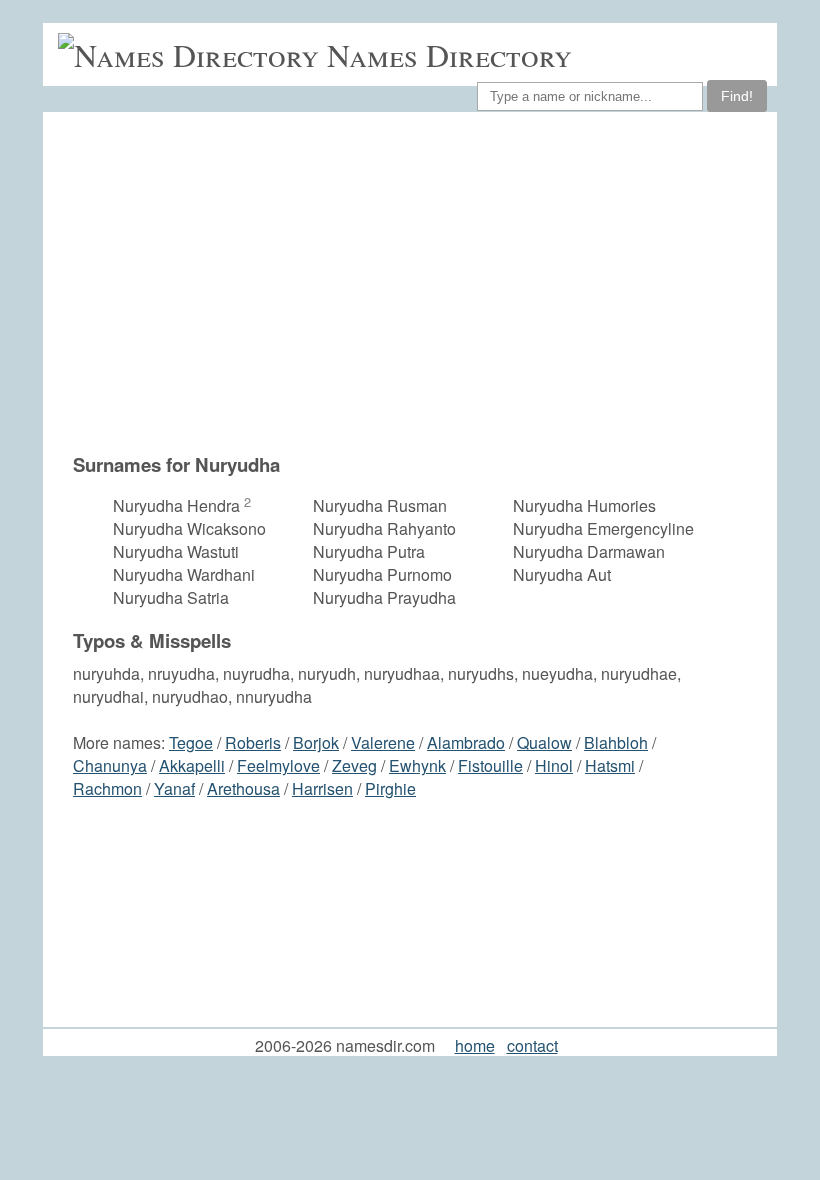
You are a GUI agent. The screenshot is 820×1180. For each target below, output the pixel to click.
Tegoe (191, 742)
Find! (737, 96)
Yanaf (174, 788)
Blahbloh (616, 742)
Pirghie (390, 788)
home (475, 1045)
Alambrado (466, 742)
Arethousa (243, 788)
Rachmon (107, 788)
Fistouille (490, 765)
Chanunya (110, 765)
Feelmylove (278, 765)
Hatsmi (610, 765)
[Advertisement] (420, 282)
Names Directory (449, 54)
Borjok (316, 742)
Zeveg (354, 765)
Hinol (554, 765)
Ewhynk (417, 765)
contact (532, 1045)
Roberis (253, 742)
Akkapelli (192, 765)
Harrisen (322, 788)
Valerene (383, 742)
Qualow (544, 742)
